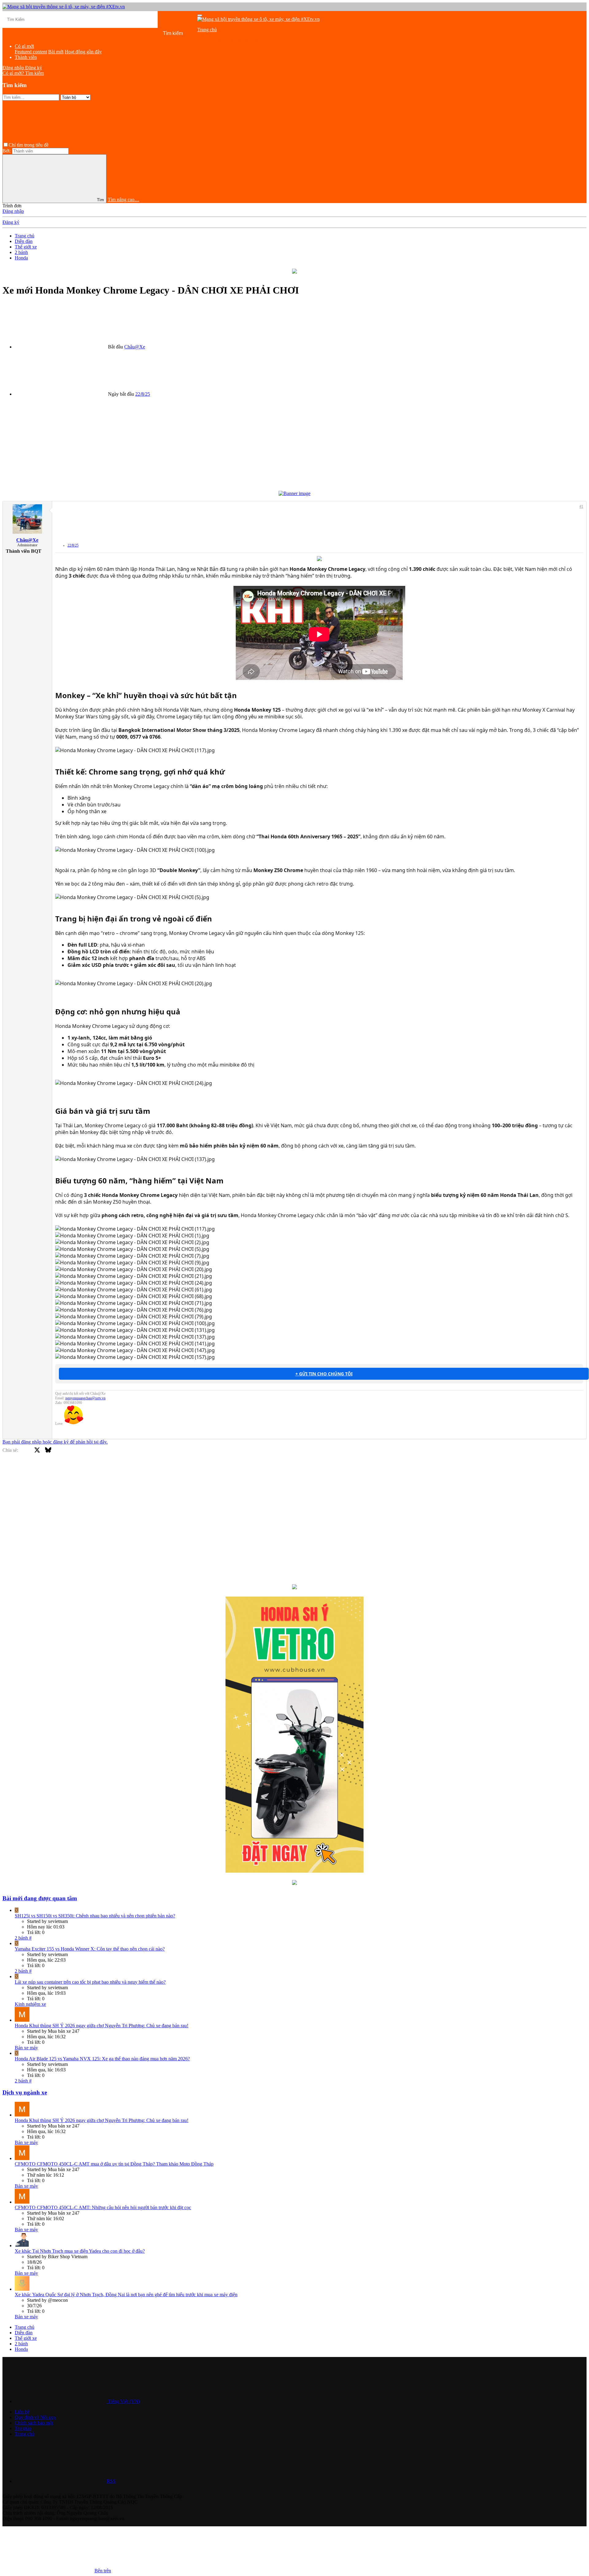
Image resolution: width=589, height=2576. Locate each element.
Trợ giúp (23, 2428)
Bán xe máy (26, 2048)
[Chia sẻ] (433, 528)
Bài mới (205, 41)
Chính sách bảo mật (34, 2423)
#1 (581, 506)
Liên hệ (22, 2412)
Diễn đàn (206, 35)
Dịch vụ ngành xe (25, 2092)
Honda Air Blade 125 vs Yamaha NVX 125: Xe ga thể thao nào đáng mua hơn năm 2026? (102, 2059)
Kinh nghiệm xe (30, 2004)
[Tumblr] (92, 1470)
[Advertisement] (187, 445)
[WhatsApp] (103, 1470)
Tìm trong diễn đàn (232, 41)
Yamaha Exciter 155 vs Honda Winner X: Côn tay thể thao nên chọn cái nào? (90, 1949)
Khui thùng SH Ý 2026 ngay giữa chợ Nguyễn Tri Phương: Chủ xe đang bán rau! (102, 2026)
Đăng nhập (13, 211)
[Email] (114, 1470)
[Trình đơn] (200, 15)
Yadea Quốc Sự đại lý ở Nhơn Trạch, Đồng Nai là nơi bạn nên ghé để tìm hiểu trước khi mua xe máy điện (126, 2295)
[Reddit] (70, 1470)
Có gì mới (24, 46)
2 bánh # (23, 1938)
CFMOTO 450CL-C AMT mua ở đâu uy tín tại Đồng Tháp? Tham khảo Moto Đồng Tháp (114, 2164)
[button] (96, 145)
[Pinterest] (81, 1470)
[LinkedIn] (59, 1470)
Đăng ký (11, 222)
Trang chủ (207, 30)
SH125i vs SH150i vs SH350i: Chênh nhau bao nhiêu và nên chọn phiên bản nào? (95, 1916)
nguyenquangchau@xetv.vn (85, 1398)
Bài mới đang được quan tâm (40, 1898)
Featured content (31, 52)
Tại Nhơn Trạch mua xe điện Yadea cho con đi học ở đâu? (80, 2251)
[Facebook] (26, 1470)
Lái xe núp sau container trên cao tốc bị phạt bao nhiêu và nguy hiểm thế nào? (90, 1982)
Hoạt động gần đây (83, 52)
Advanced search (269, 41)
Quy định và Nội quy (35, 2417)
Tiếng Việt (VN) (123, 2401)
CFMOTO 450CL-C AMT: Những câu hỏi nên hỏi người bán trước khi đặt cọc (103, 2207)
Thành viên (26, 57)
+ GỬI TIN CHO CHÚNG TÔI (324, 1374)
